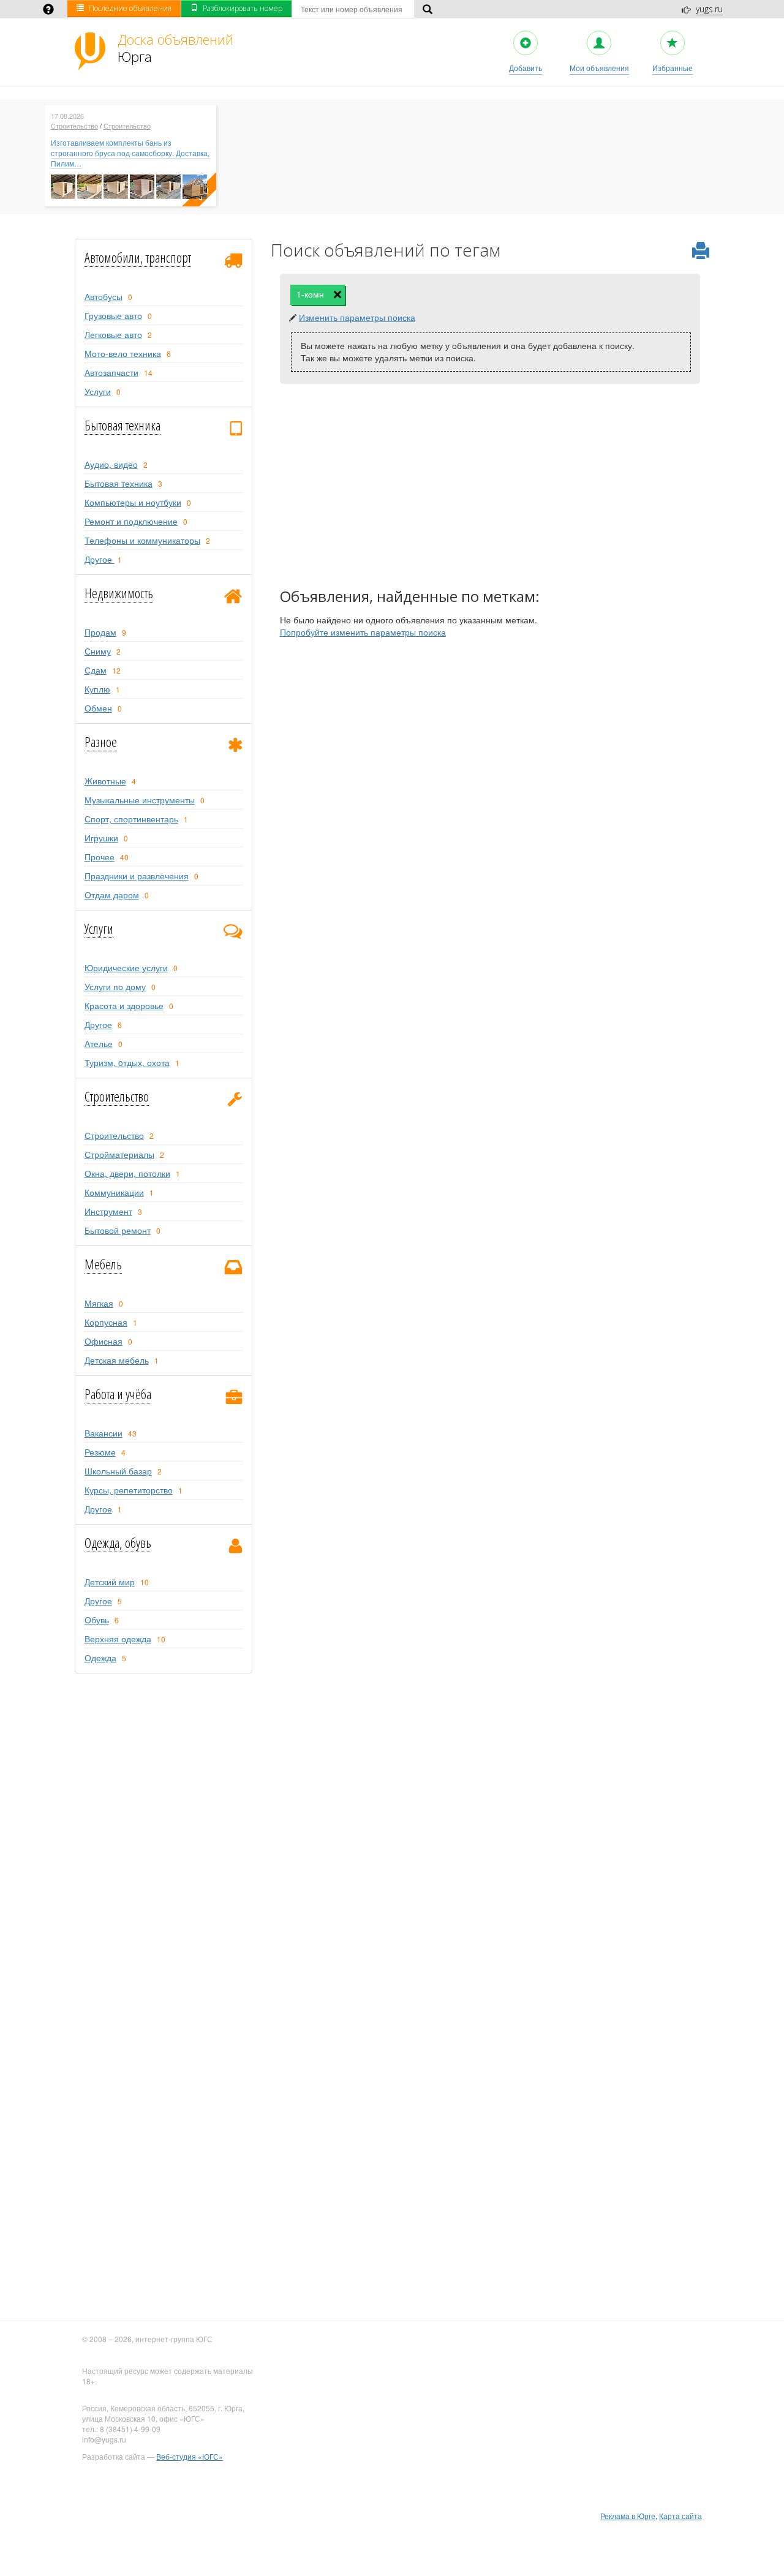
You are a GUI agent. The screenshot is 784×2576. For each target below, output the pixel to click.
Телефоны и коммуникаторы (142, 540)
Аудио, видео (111, 464)
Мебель (103, 1264)
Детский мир (110, 1582)
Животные (105, 781)
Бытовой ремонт (118, 1230)
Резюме (100, 1452)
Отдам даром (112, 895)
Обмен (98, 708)
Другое (100, 559)
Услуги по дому (115, 986)
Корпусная (106, 1322)
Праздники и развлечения (137, 876)
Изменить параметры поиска (357, 317)
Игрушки (101, 838)
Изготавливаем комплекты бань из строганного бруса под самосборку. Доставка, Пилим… (130, 153)
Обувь (97, 1620)
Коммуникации (114, 1192)
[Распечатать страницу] (701, 251)
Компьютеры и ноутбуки (133, 502)
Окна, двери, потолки (127, 1173)
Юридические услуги (126, 967)
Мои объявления (599, 68)
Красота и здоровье (124, 1005)
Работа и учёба (118, 1394)
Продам (100, 632)
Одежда (100, 1658)
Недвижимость (119, 593)
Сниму (98, 651)
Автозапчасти (111, 372)
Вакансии (104, 1433)
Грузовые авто (113, 315)
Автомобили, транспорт (138, 257)
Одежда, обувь (118, 1542)
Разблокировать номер (243, 8)
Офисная (104, 1341)
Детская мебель (117, 1360)
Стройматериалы (119, 1154)
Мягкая (99, 1303)
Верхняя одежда (118, 1639)
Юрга (175, 48)
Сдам (96, 670)
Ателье (99, 1043)
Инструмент (108, 1211)
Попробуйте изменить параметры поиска (363, 632)
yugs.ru (709, 9)
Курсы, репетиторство (129, 1490)
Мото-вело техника (123, 353)
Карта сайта (680, 2516)
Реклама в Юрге (628, 2516)
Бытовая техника (123, 425)
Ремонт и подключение (131, 521)
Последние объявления (130, 8)
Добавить (526, 68)
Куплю (97, 689)
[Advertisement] (490, 488)
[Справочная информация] (48, 10)
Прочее (100, 857)
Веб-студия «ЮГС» (190, 2456)
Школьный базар (118, 1471)
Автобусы (104, 296)
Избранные (673, 68)
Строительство (74, 126)
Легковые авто (113, 334)
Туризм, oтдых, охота (127, 1062)
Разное (101, 742)
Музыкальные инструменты (140, 800)
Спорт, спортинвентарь (131, 819)
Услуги (98, 391)
